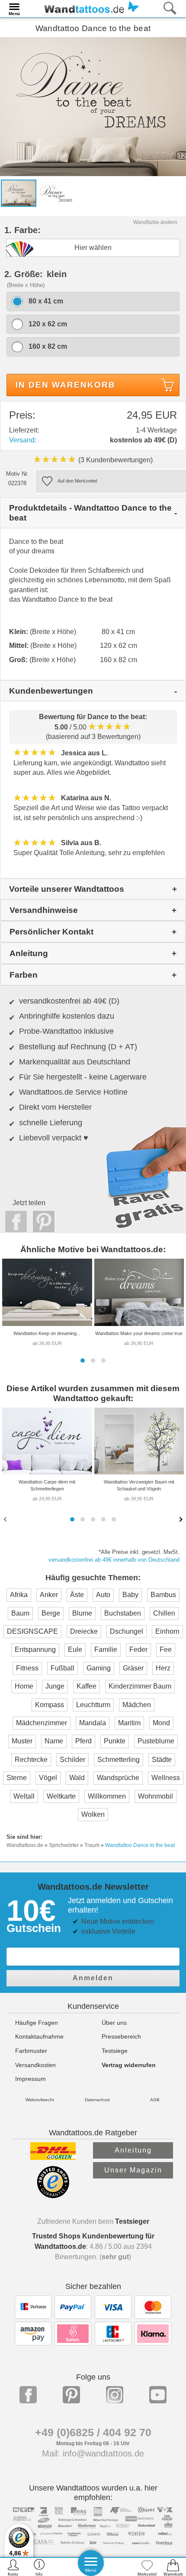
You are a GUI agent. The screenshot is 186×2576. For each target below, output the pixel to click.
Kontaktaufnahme (39, 2036)
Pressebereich (121, 2036)
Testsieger (132, 2221)
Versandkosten (35, 2065)
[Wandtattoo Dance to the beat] (93, 106)
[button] (83, 1361)
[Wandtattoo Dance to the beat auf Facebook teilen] (14, 1222)
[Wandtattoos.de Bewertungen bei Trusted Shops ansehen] (53, 2196)
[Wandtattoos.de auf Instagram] (115, 2395)
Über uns (114, 2023)
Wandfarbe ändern (155, 222)
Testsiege (115, 2051)
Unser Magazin (133, 2170)
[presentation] (6, 1519)
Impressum (30, 2079)
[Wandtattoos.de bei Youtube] (158, 2395)
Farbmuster (31, 2051)
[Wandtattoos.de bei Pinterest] (71, 2395)
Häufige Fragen (37, 2023)
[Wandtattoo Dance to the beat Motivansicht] (56, 193)
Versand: (23, 440)
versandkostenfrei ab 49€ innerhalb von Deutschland (114, 1560)
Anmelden (93, 1978)
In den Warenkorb (66, 385)
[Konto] (13, 2567)
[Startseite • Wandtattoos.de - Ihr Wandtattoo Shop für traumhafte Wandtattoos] (89, 8)
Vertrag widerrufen (129, 2065)
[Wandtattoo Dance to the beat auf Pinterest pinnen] (42, 1222)
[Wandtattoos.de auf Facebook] (28, 2395)
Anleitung (133, 2150)
